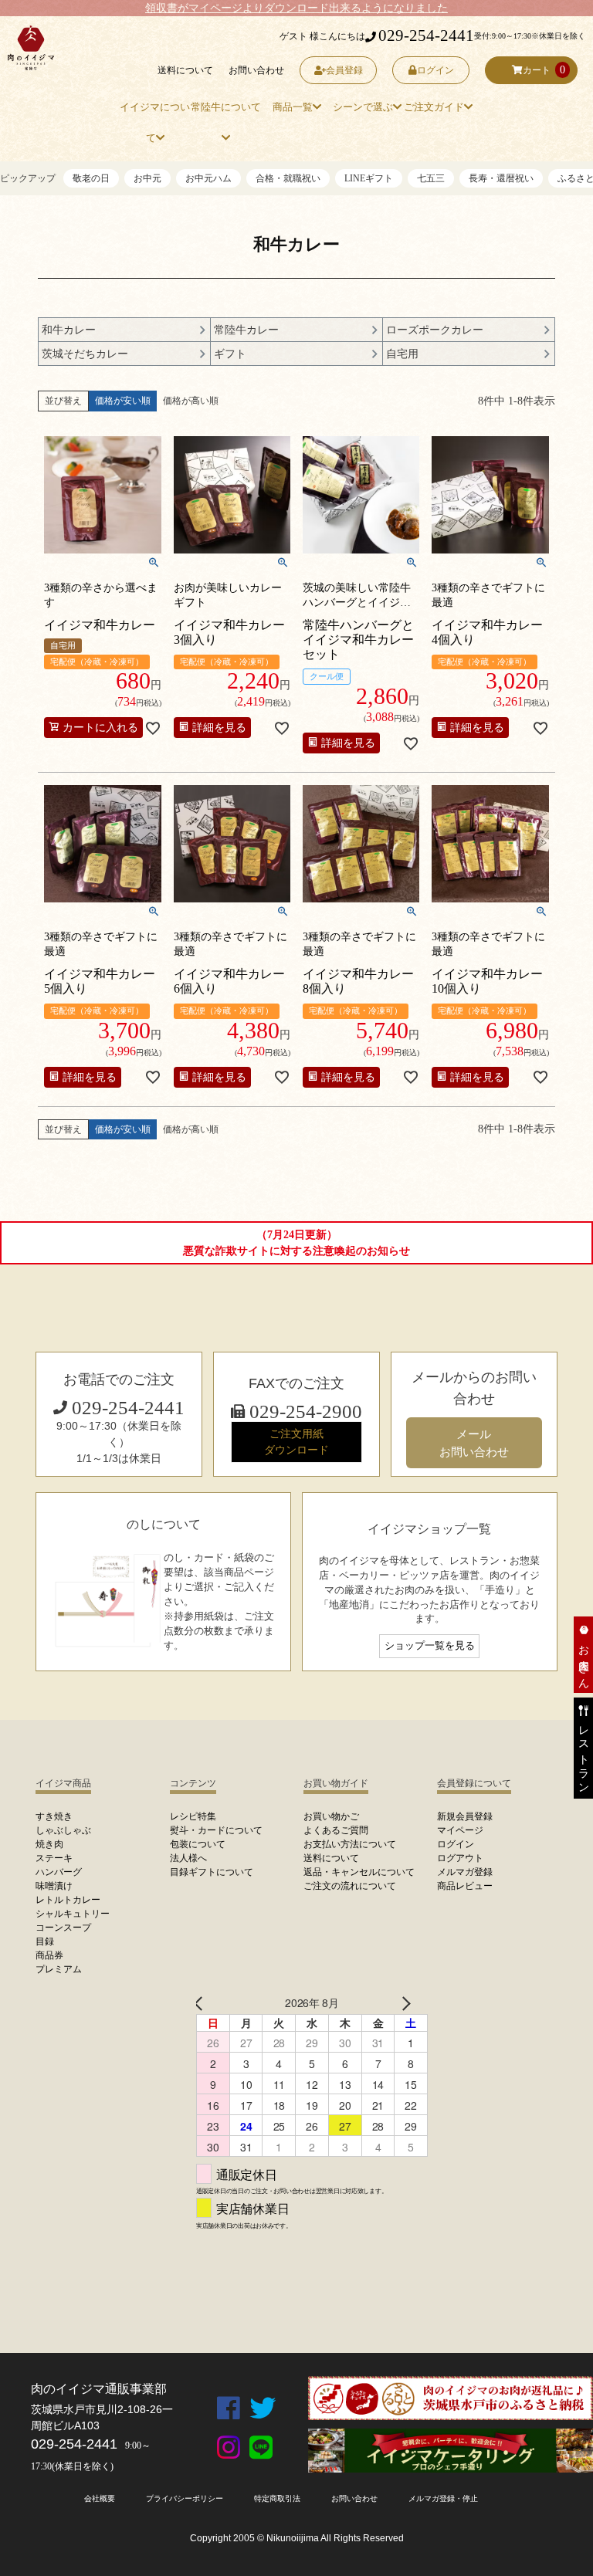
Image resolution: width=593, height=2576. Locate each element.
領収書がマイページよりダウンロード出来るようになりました (296, 8)
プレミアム (59, 1969)
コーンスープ (63, 1928)
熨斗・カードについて (216, 1830)
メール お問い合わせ (474, 1443)
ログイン (435, 70)
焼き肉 (49, 1844)
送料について (185, 70)
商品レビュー (465, 1886)
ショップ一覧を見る (430, 1646)
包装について (198, 1844)
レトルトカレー (68, 1900)
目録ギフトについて (212, 1872)
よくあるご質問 (336, 1830)
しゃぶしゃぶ (63, 1830)
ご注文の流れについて (350, 1886)
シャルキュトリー (73, 1914)
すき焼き (54, 1816)
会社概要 (100, 2498)
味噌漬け (54, 1886)
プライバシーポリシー (185, 2498)
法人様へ (188, 1858)
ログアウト (460, 1858)
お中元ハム (208, 178)
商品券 (49, 1955)
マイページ (460, 1830)
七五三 (431, 178)
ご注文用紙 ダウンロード (296, 1442)
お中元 (147, 178)
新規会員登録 (465, 1816)
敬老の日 (91, 178)
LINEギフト (369, 178)
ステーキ (54, 1858)
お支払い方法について (350, 1844)
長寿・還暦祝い (501, 178)
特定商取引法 (277, 2498)
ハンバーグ (59, 1872)
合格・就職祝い (288, 178)
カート (537, 70)
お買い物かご (331, 1816)
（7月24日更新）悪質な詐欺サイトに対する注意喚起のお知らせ (296, 1243)
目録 (45, 1941)
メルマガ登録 (465, 1872)
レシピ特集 (193, 1816)
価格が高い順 (191, 401)
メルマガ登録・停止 (443, 2498)
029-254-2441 (426, 36)
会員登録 (344, 70)
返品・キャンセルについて (359, 1872)
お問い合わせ (256, 70)
